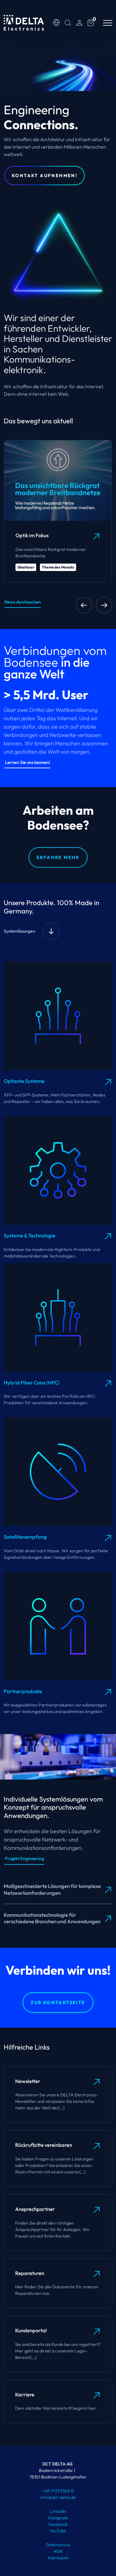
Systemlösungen (19, 931)
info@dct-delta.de (58, 2497)
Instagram (58, 2518)
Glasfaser (26, 567)
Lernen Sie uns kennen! (28, 762)
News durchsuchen (23, 602)
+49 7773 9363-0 (58, 2491)
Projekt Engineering (24, 1859)
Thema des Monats (58, 567)
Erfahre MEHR (58, 857)
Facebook (58, 2524)
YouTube (58, 2531)
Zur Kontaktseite (58, 2003)
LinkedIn (58, 2511)
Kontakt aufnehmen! (45, 176)
